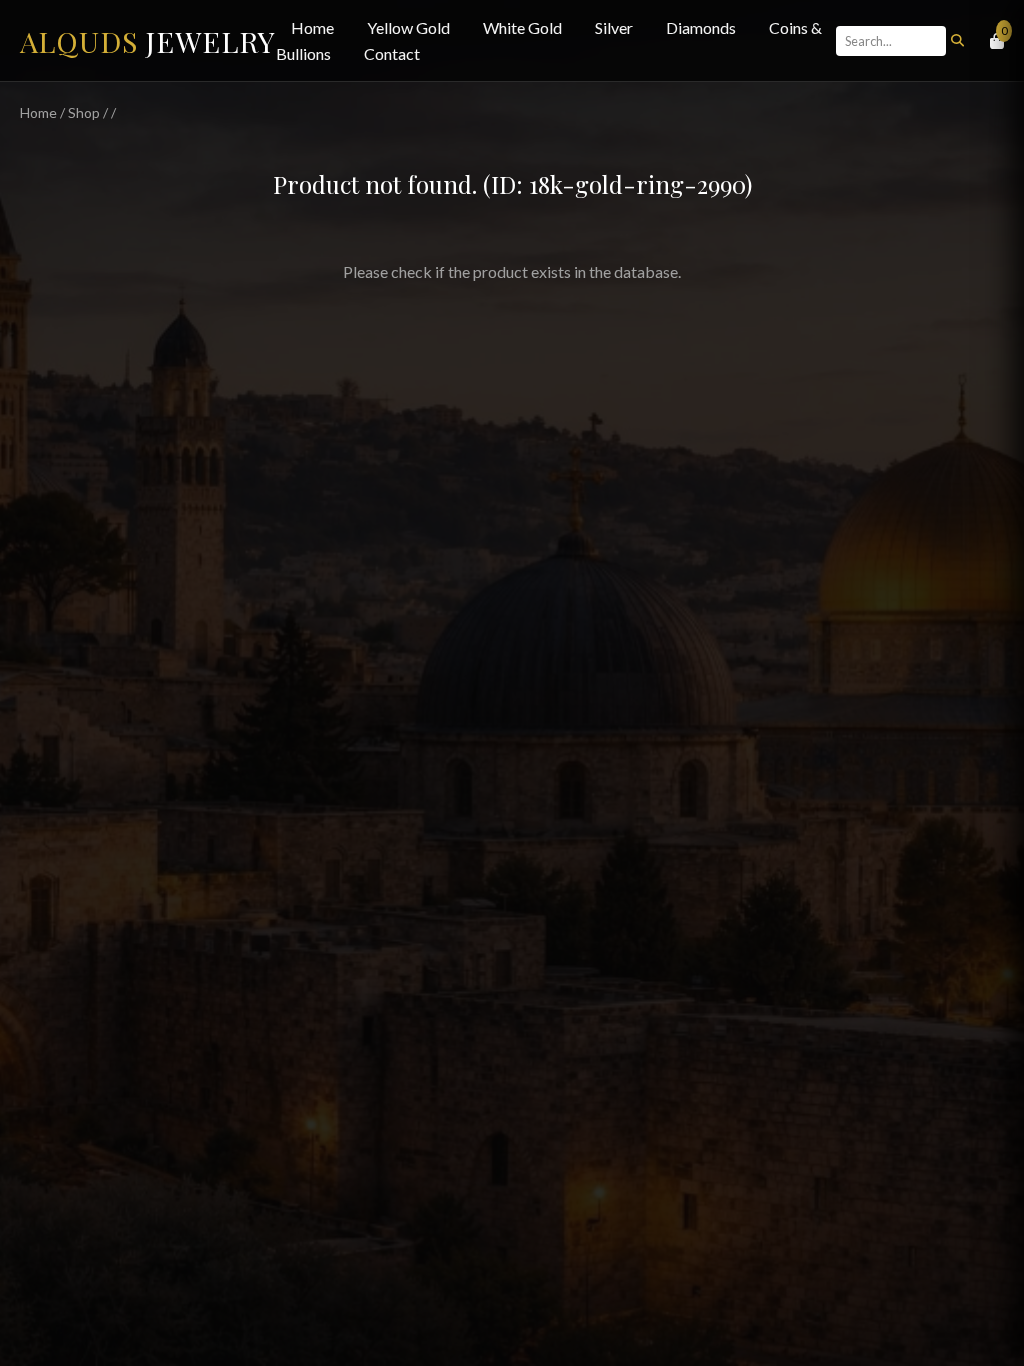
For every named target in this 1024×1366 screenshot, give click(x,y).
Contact (392, 53)
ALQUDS (148, 41)
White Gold (522, 27)
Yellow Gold (408, 27)
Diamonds (701, 27)
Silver (614, 27)
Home (312, 27)
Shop (84, 112)
